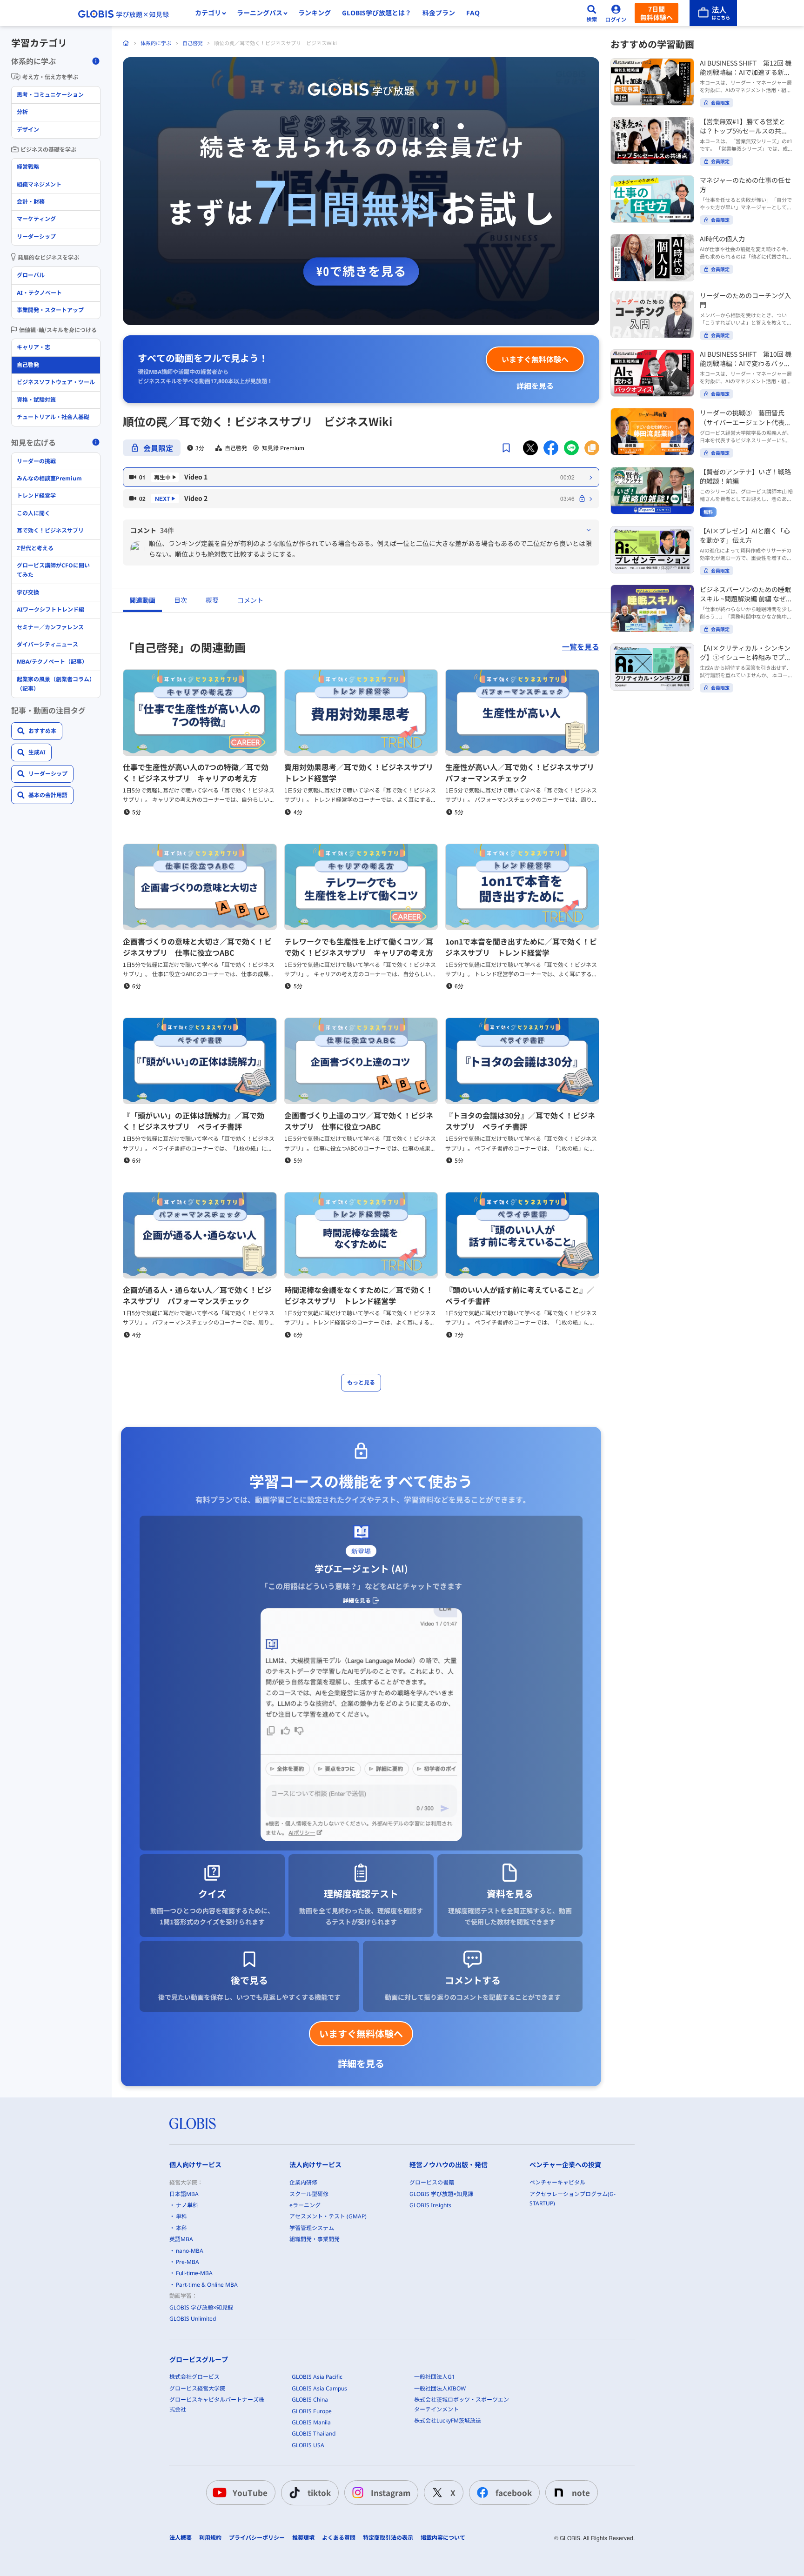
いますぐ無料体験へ (535, 359)
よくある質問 (339, 2538)
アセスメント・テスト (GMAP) (328, 2216)
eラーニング (305, 2205)
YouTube (250, 2493)
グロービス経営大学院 (197, 2388)
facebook (514, 2493)
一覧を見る (581, 647)
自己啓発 (193, 43)
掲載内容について (443, 2538)
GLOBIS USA (308, 2445)
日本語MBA (184, 2194)
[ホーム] (126, 43)
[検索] (592, 13)
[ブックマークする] (506, 448)
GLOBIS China (310, 2400)
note (581, 2493)
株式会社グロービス (194, 2377)
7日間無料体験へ (657, 13)
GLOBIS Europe (312, 2411)
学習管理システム (312, 2228)
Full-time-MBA (194, 2273)
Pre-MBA (188, 2262)
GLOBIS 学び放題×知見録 (201, 2307)
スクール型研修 (309, 2194)
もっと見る (361, 1382)
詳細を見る (535, 386)
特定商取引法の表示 (388, 2538)
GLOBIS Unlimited (193, 2319)
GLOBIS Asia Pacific (317, 2377)
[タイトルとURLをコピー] (592, 448)
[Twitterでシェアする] (530, 448)
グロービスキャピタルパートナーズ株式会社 (217, 2404)
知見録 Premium (283, 448)
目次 (181, 600)
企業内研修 (303, 2182)
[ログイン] (616, 13)
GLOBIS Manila (311, 2422)
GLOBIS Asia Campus (319, 2388)
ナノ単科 (187, 2205)
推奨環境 (303, 2538)
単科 (181, 2216)
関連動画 (142, 600)
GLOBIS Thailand (314, 2433)
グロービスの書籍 (432, 2182)
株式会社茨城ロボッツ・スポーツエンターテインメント (462, 2404)
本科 (181, 2228)
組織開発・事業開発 (315, 2239)
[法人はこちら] (713, 13)
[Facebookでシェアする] (551, 448)
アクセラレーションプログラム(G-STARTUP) (573, 2199)
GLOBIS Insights (430, 2205)
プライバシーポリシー (257, 2538)
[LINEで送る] (571, 448)
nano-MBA (190, 2251)
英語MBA (181, 2239)
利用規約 (210, 2538)
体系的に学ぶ (156, 43)
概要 (212, 600)
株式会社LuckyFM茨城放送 (448, 2420)
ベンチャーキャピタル (557, 2182)
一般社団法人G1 (435, 2377)
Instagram (391, 2493)
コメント (250, 600)
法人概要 (181, 2538)
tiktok (319, 2493)
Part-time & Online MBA (207, 2285)
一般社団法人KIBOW (440, 2388)
